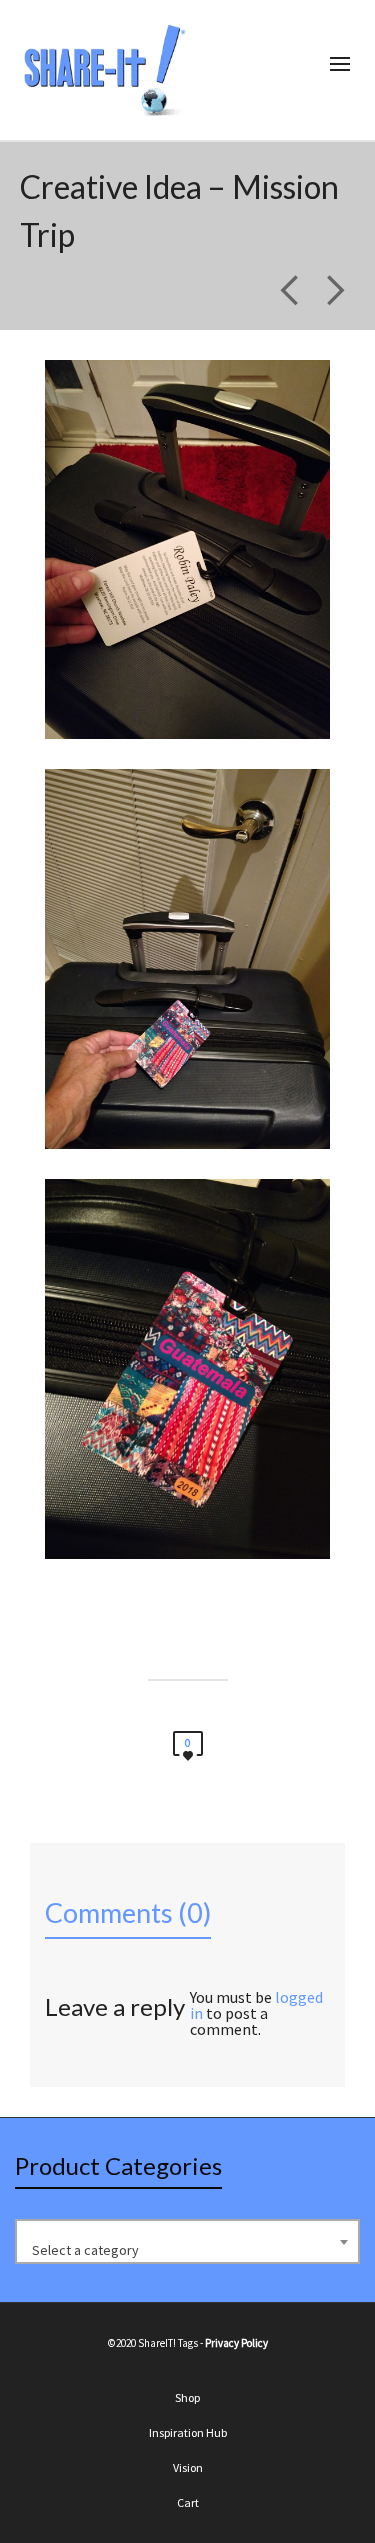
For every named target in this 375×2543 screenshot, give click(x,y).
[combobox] (187, 2241)
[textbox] (187, 2250)
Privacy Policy (236, 2343)
